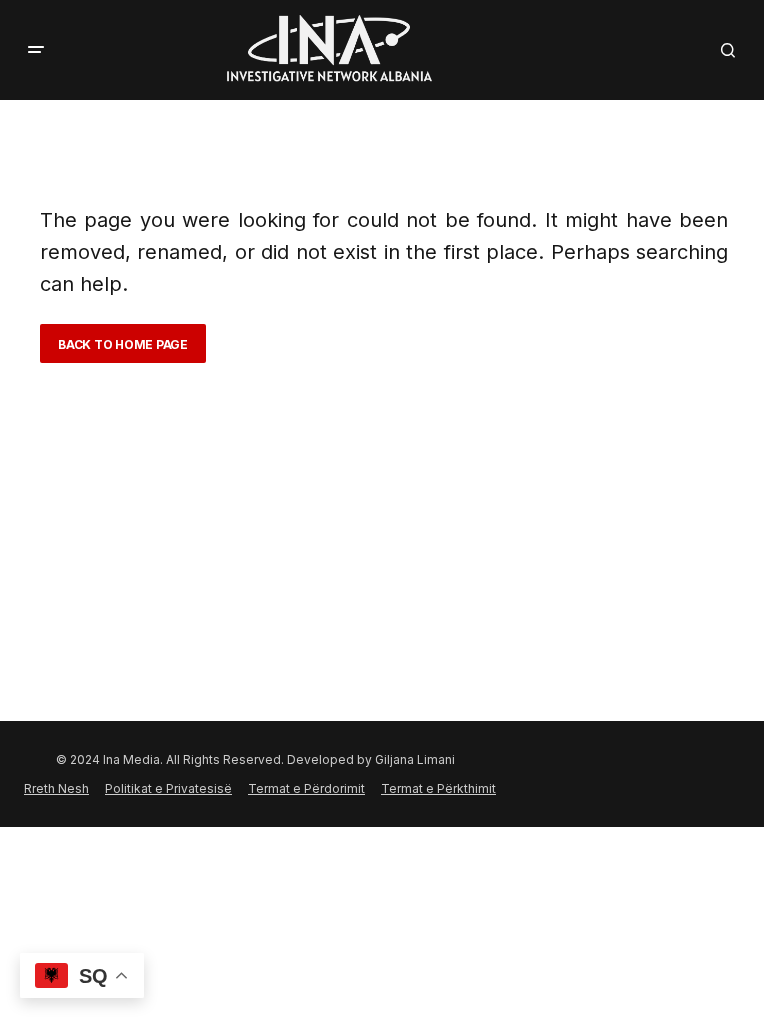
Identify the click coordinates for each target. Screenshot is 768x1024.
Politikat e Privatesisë (168, 788)
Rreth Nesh (56, 788)
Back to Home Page (123, 344)
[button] (36, 50)
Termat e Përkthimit (438, 788)
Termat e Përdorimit (306, 788)
